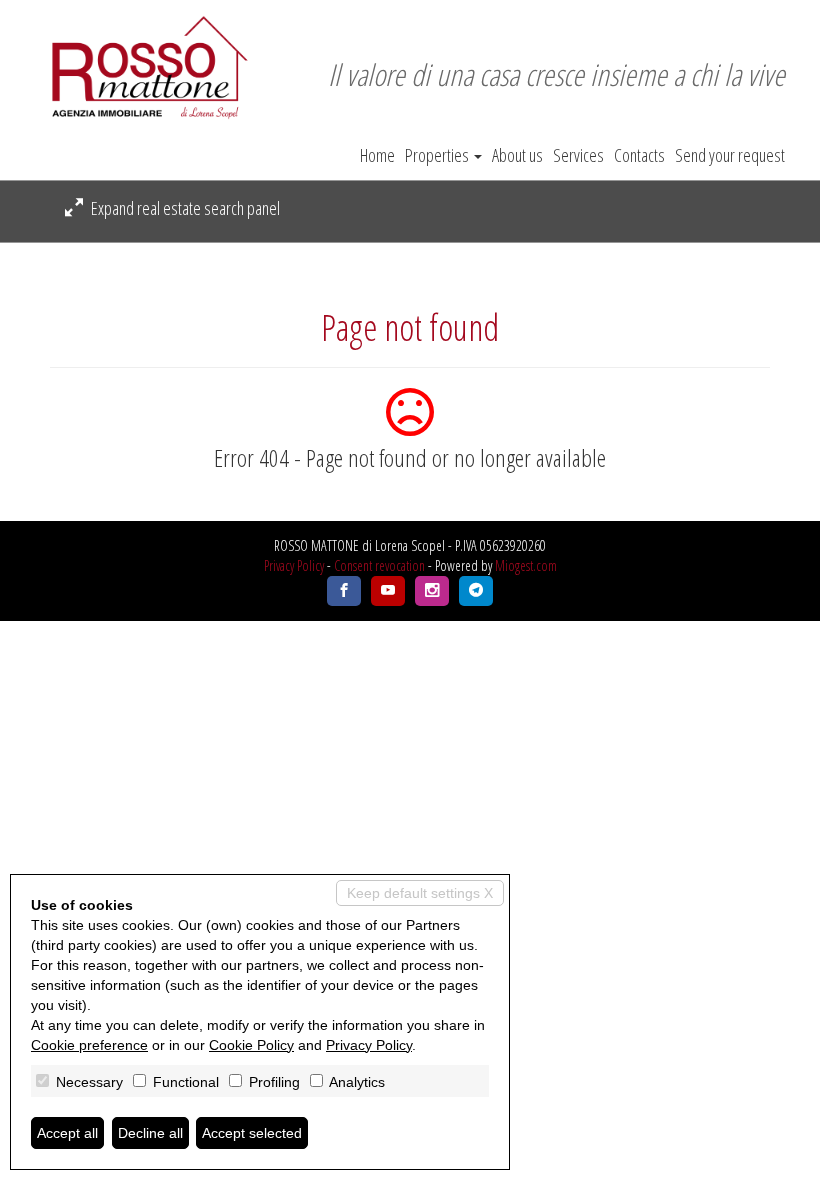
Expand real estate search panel (184, 208)
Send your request (730, 155)
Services (578, 155)
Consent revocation (379, 565)
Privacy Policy (294, 565)
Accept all (67, 1133)
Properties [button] (438, 155)
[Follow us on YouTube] (388, 591)
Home (377, 155)
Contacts (639, 155)
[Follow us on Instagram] (432, 591)
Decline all (150, 1133)
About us (517, 155)
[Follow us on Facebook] (344, 591)
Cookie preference (89, 1045)
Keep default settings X (420, 893)
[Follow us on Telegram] (476, 591)
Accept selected (252, 1133)
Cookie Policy (251, 1045)
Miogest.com (526, 565)
